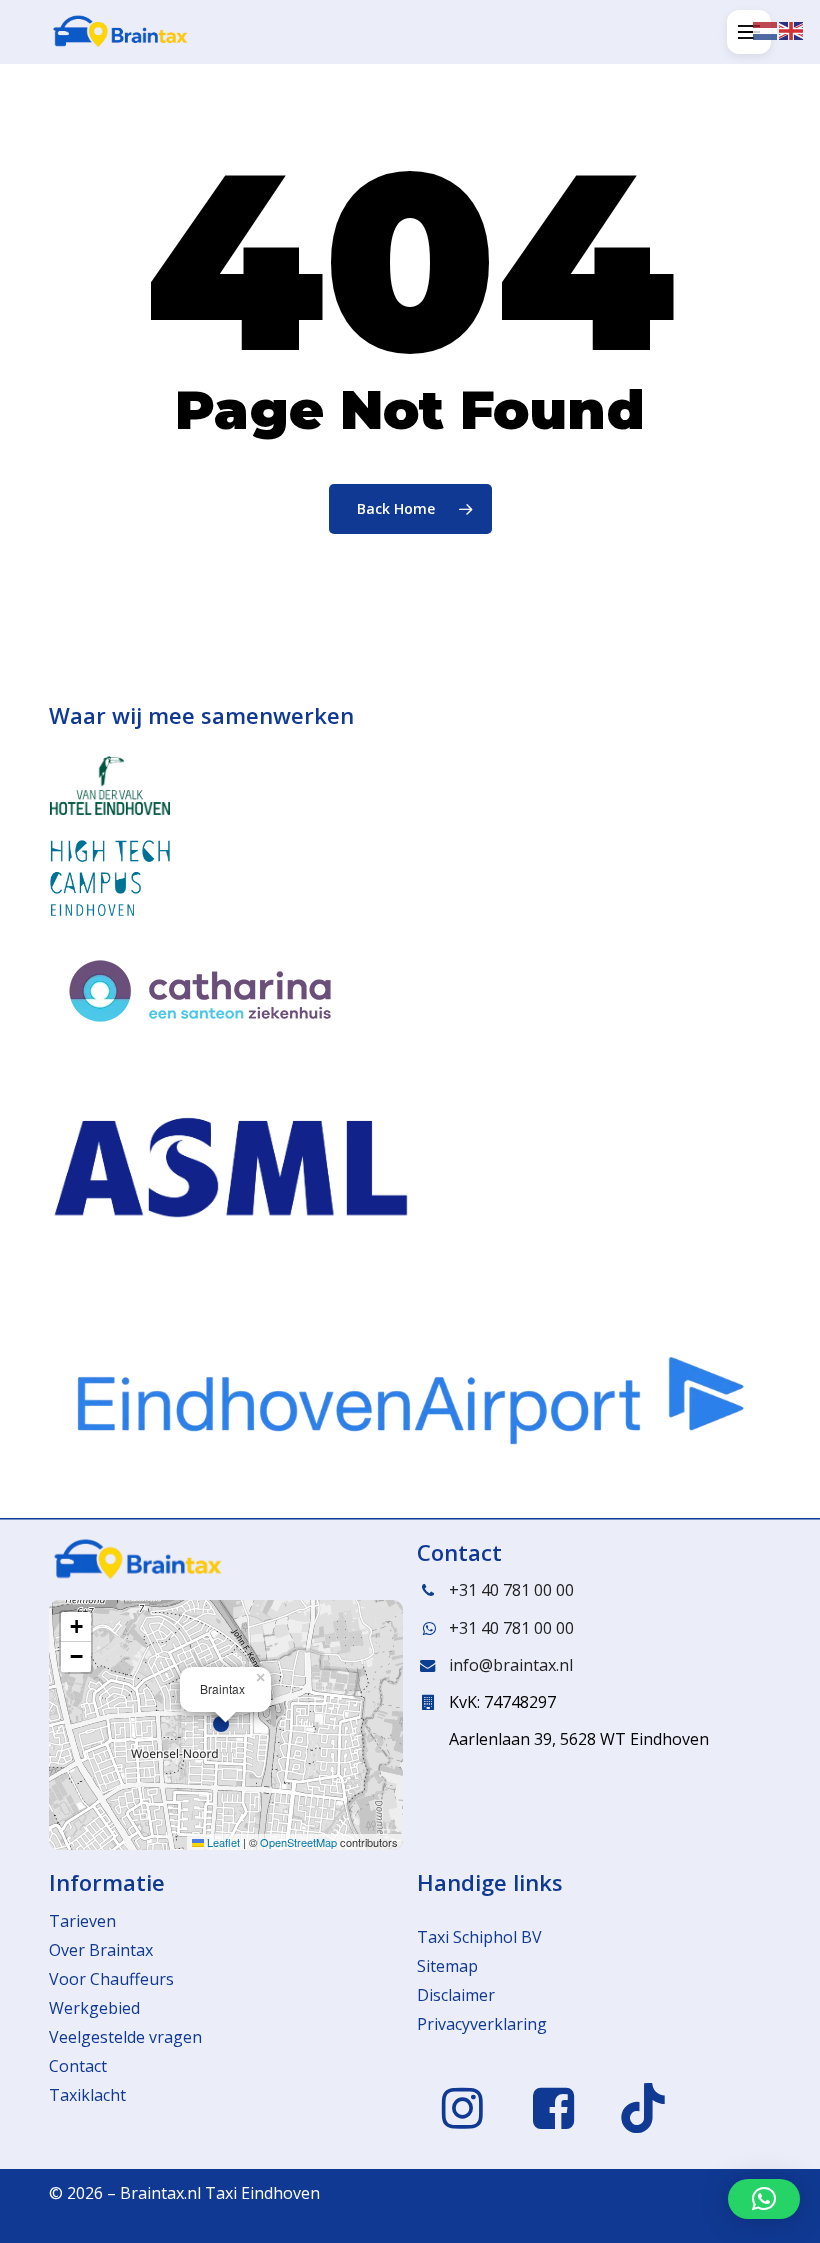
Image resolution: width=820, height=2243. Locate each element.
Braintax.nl (160, 2193)
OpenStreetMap (298, 1842)
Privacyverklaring (482, 2024)
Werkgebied (94, 2008)
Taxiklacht (87, 2095)
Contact (78, 2066)
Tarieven (82, 1921)
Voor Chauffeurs (111, 1979)
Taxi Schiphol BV (479, 1937)
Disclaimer (456, 1995)
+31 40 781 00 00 (511, 1590)
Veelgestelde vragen (125, 2037)
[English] (792, 29)
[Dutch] (766, 29)
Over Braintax (101, 1950)
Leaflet (222, 1842)
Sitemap (447, 1966)
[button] (749, 32)
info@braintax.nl (511, 1665)
